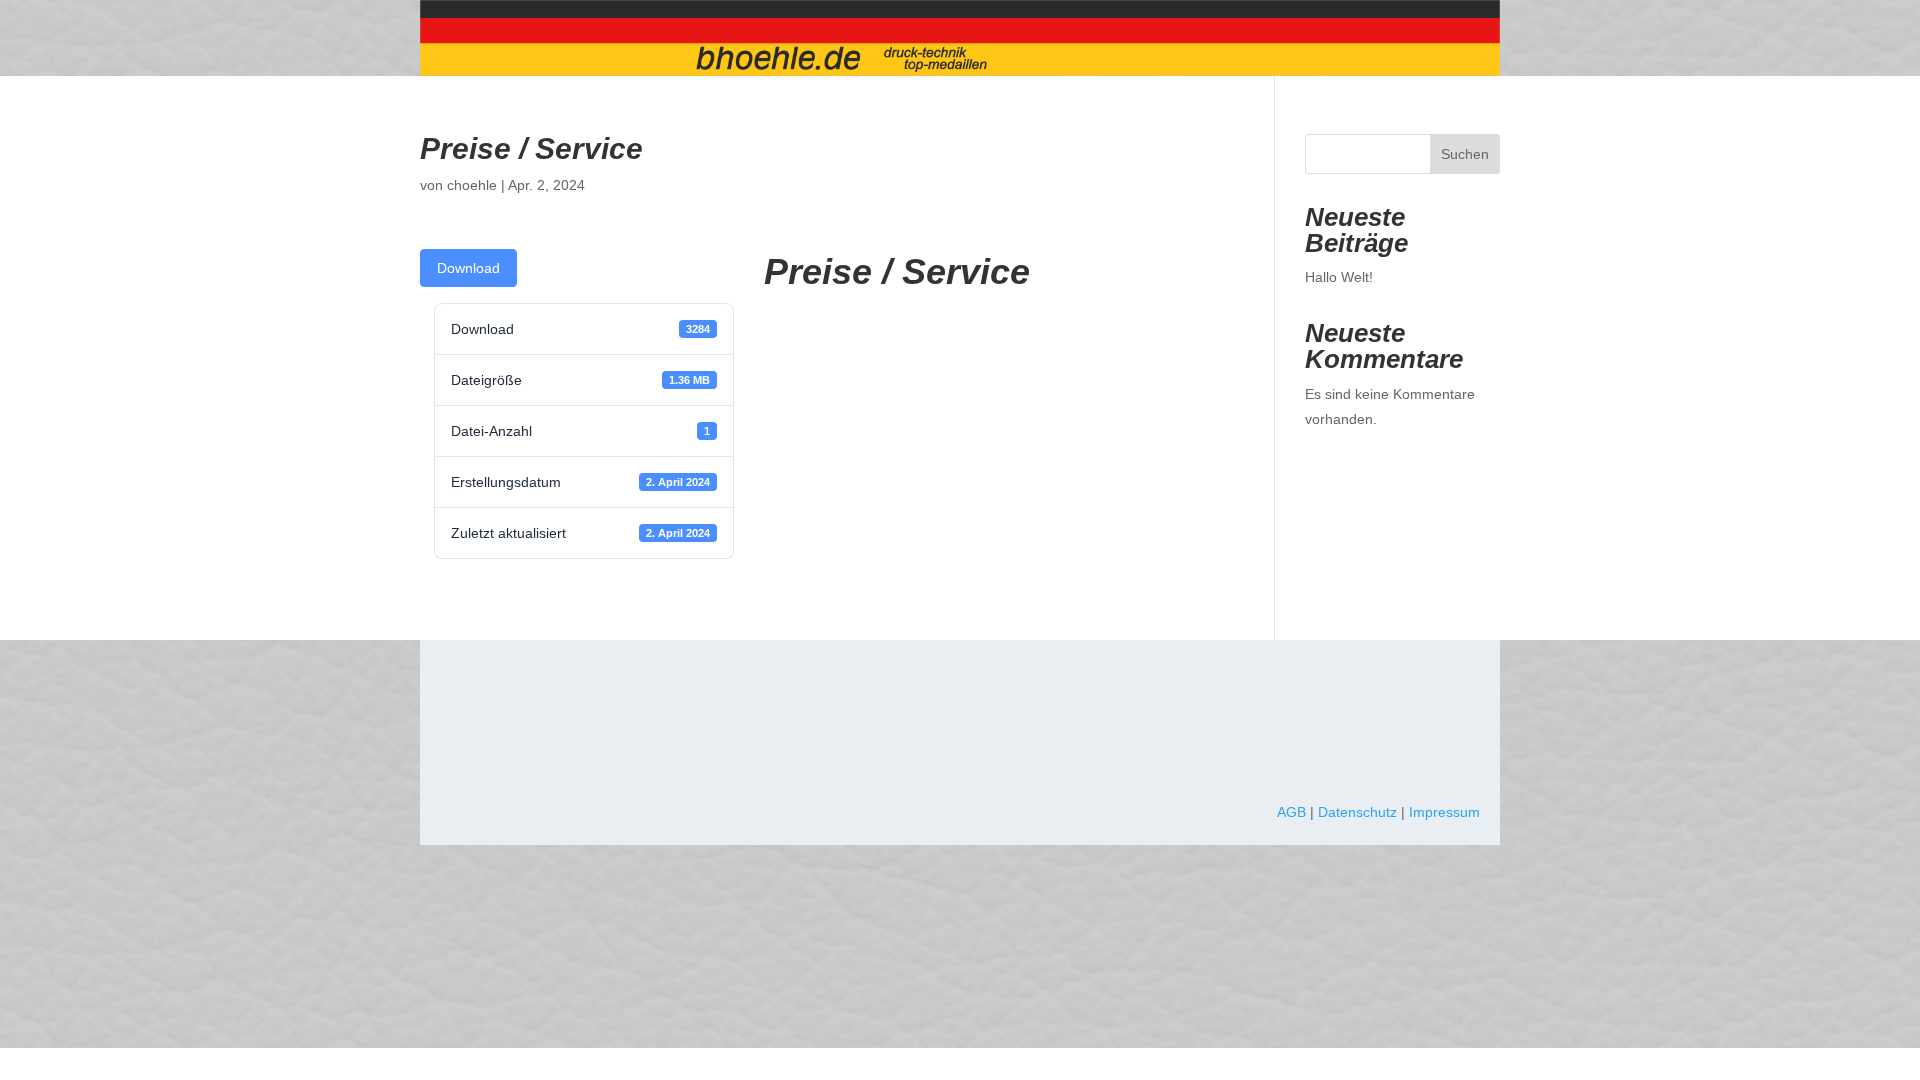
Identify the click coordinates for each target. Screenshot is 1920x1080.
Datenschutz (1357, 812)
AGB (1291, 812)
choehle (472, 185)
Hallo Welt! (1339, 277)
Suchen (1465, 154)
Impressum (1444, 812)
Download (468, 268)
